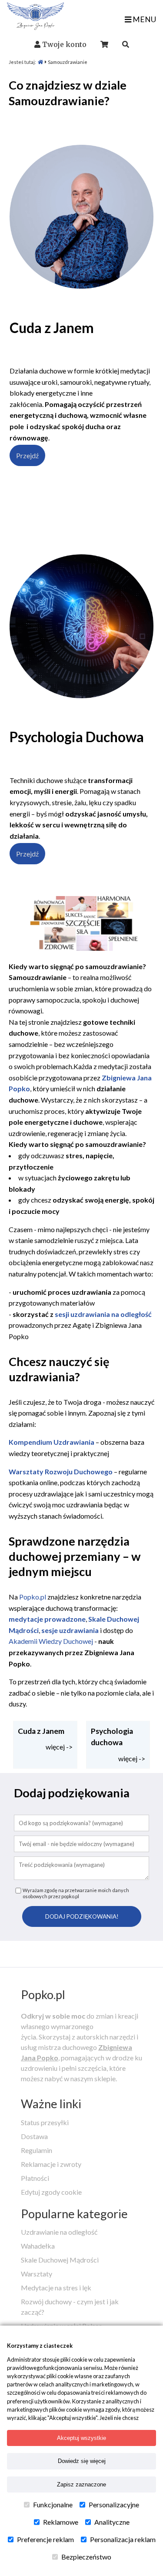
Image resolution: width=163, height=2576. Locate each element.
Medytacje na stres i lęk (56, 2288)
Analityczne (112, 2522)
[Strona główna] (40, 62)
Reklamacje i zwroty (51, 2164)
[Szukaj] (126, 44)
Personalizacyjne (114, 2504)
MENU (144, 19)
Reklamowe (61, 2522)
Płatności (35, 2178)
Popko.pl (33, 1597)
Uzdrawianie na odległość (59, 2232)
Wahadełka (38, 2246)
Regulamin (37, 2150)
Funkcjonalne (53, 2504)
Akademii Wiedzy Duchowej (51, 1641)
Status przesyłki (45, 2122)
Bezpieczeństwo (86, 2557)
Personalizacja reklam (123, 2539)
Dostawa (34, 2136)
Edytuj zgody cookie (51, 2192)
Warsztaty (37, 2274)
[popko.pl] (35, 27)
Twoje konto (64, 44)
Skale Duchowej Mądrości (60, 2260)
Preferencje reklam (45, 2539)
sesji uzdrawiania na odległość (103, 1314)
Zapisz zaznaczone (81, 2484)
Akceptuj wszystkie (81, 2438)
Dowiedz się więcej (82, 2461)
